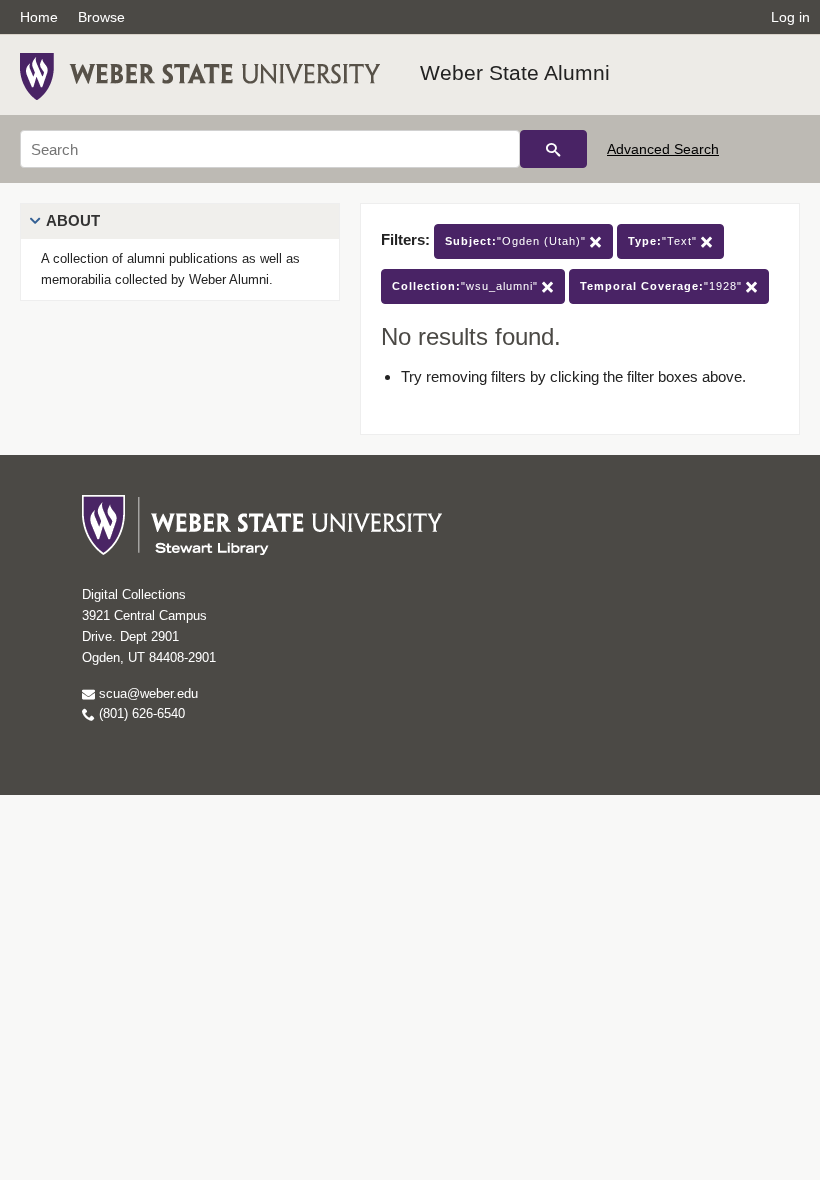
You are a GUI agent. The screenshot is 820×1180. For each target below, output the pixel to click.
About (73, 220)
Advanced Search (663, 149)
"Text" (664, 241)
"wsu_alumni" (467, 286)
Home (39, 17)
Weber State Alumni (515, 72)
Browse (101, 17)
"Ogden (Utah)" (517, 241)
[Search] (553, 149)
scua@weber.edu (146, 693)
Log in (790, 17)
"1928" (663, 286)
